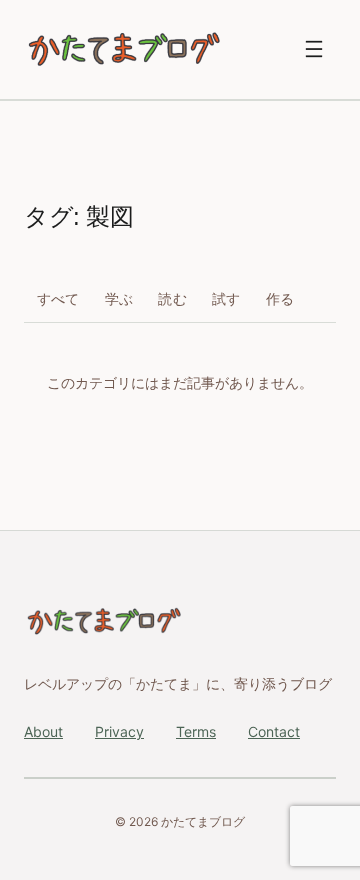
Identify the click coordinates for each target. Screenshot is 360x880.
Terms (196, 731)
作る (280, 298)
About (43, 731)
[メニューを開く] (314, 49)
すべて (58, 298)
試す (226, 298)
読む (172, 298)
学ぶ (119, 298)
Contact (274, 731)
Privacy (119, 731)
